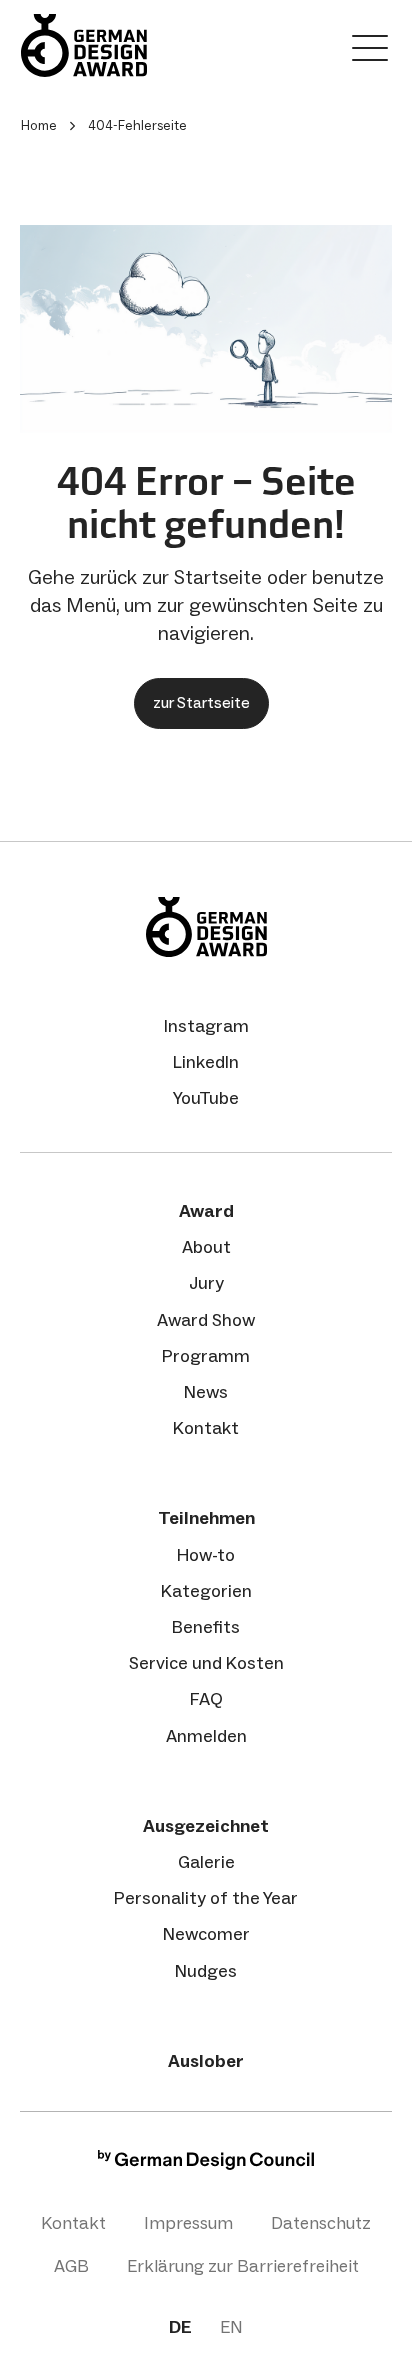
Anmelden (206, 1736)
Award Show (206, 1320)
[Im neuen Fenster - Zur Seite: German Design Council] (206, 2164)
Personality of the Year (206, 1898)
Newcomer (206, 1934)
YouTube (206, 1098)
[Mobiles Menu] (370, 52)
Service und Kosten (206, 1663)
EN (231, 2327)
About (206, 1247)
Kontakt (206, 1428)
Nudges (206, 1971)
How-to (206, 1555)
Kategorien (206, 1591)
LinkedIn (206, 1062)
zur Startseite (201, 702)
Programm (206, 1356)
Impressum (188, 2223)
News (206, 1392)
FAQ (206, 1699)
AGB (71, 2266)
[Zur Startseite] (84, 45)
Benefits (206, 1627)
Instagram (206, 1026)
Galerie (206, 1862)
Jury (206, 1283)
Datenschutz (321, 2223)
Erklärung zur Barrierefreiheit (243, 2266)
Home (39, 125)
